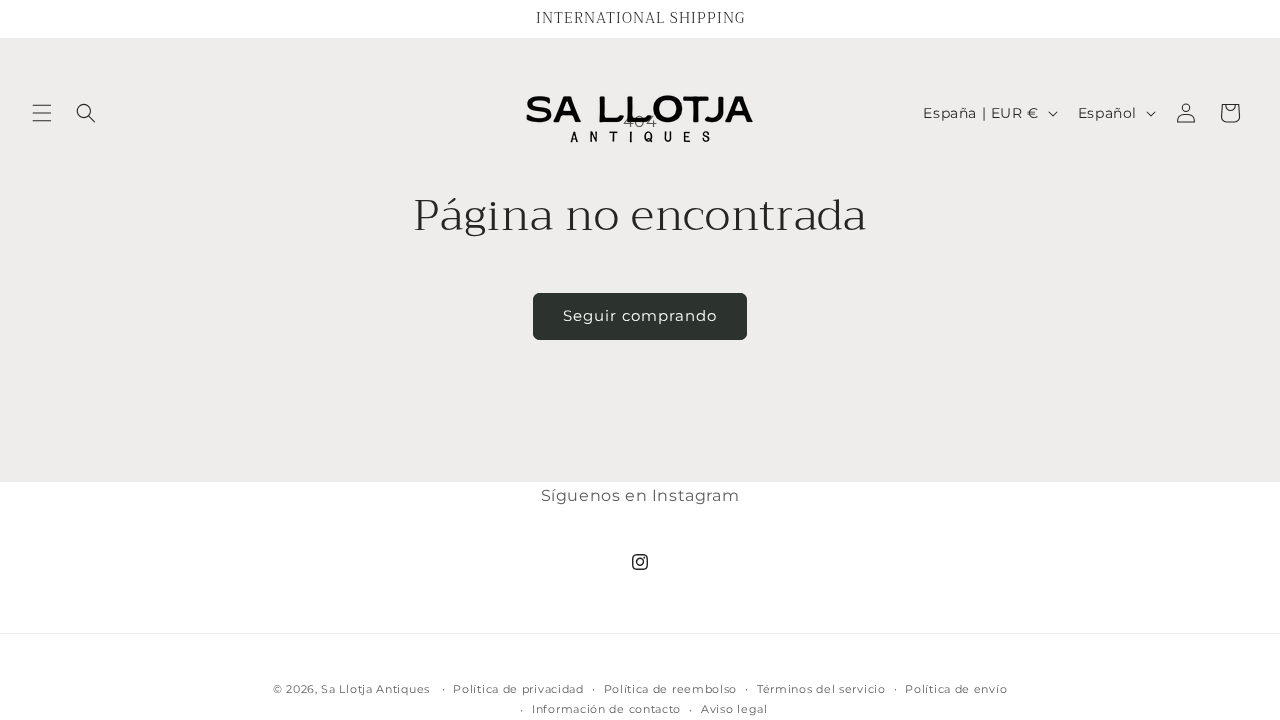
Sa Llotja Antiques (375, 689)
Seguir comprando (640, 315)
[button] (42, 113)
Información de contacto (606, 709)
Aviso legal (734, 709)
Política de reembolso (671, 689)
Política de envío (956, 689)
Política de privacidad (518, 689)
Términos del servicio (821, 689)
